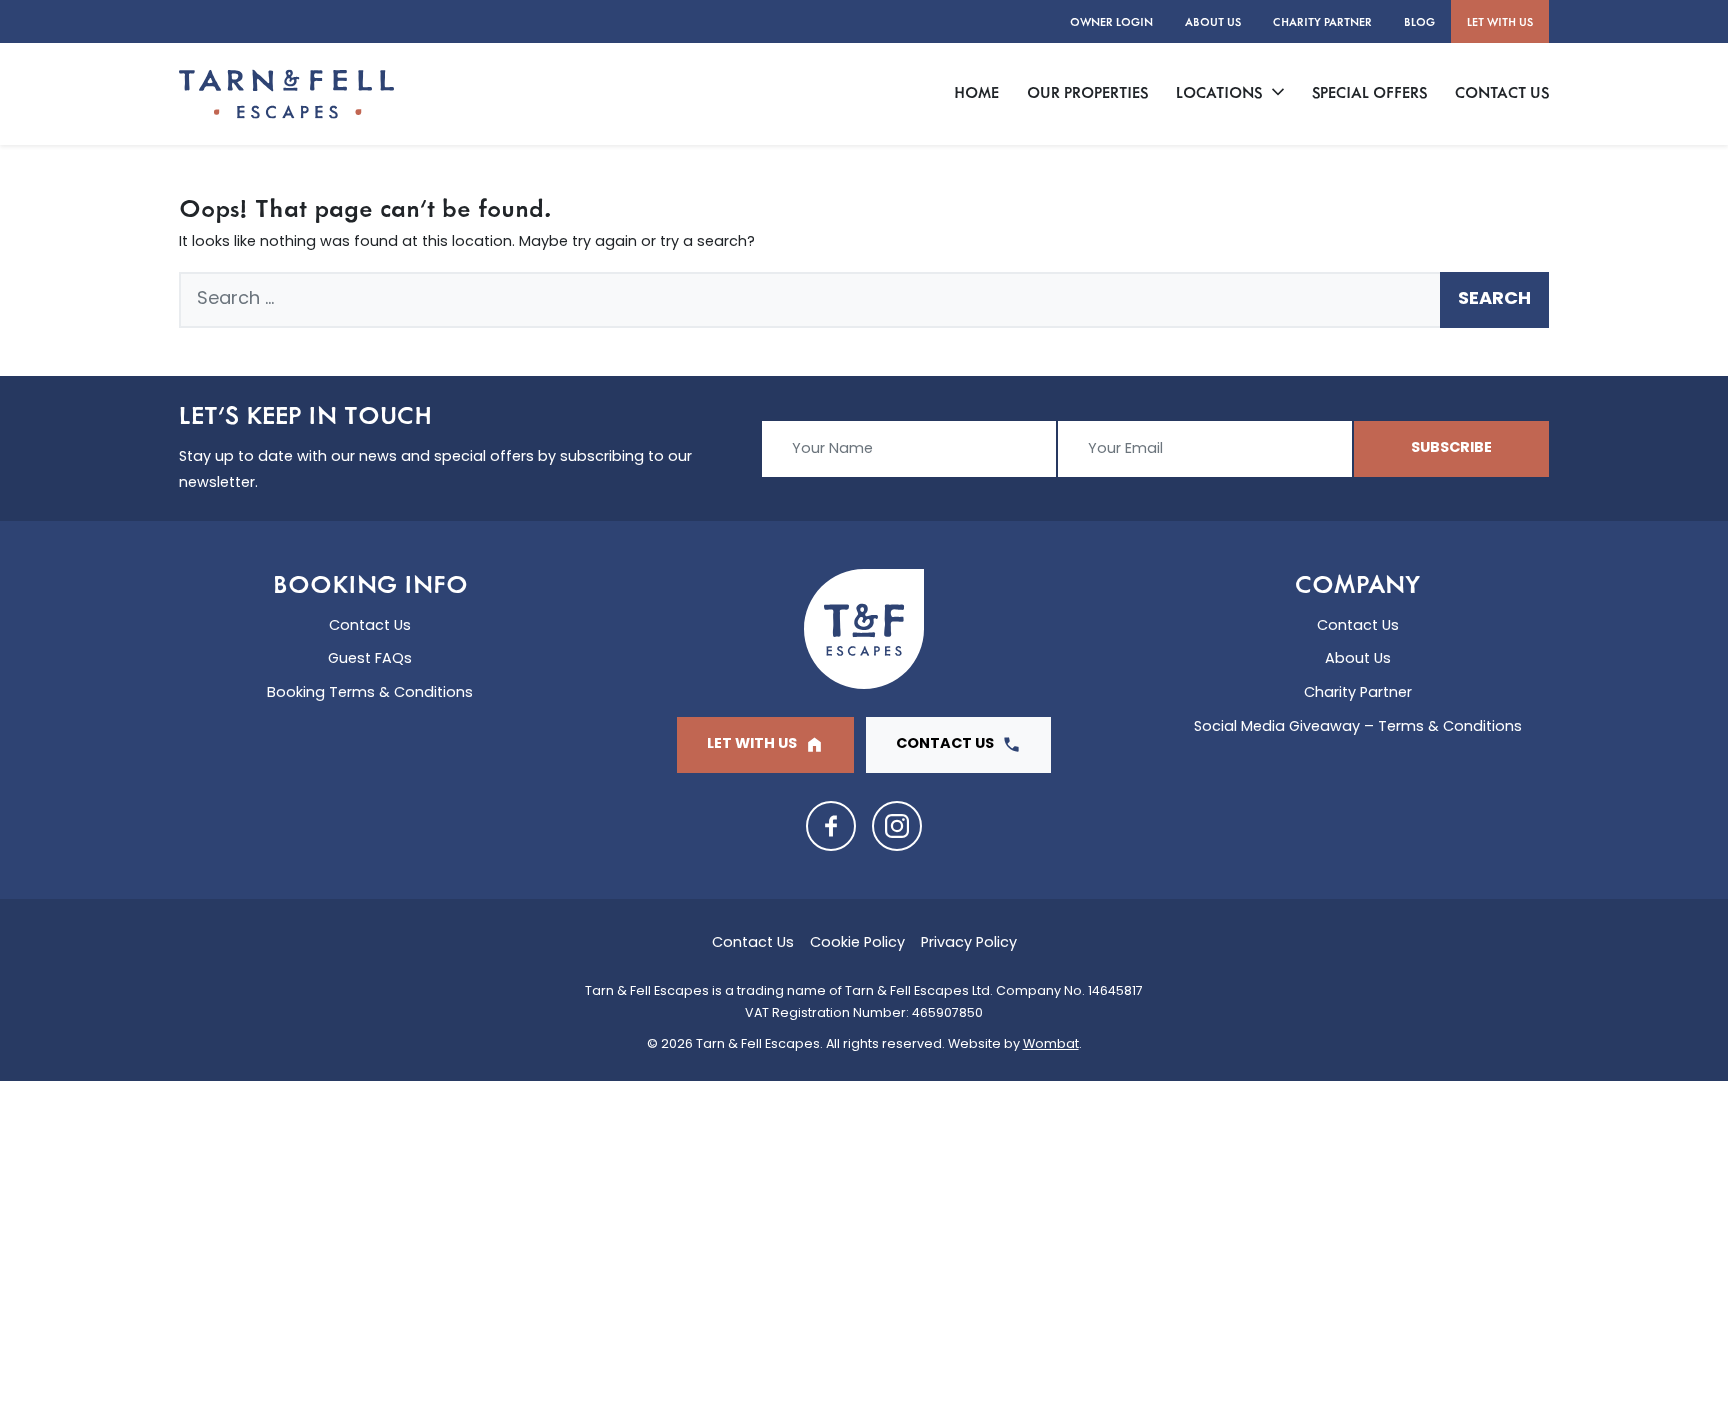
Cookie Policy (857, 943)
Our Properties (1087, 91)
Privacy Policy (969, 943)
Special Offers (1369, 91)
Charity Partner (1322, 21)
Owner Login (1111, 21)
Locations (1219, 91)
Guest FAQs (370, 659)
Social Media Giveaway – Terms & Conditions (1358, 727)
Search (1494, 300)
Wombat (1051, 1045)
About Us (1213, 21)
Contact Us (1502, 91)
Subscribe (1451, 448)
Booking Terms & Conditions (370, 693)
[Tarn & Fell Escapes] (286, 94)
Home (976, 91)
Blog (1419, 21)
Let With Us (1500, 21)
